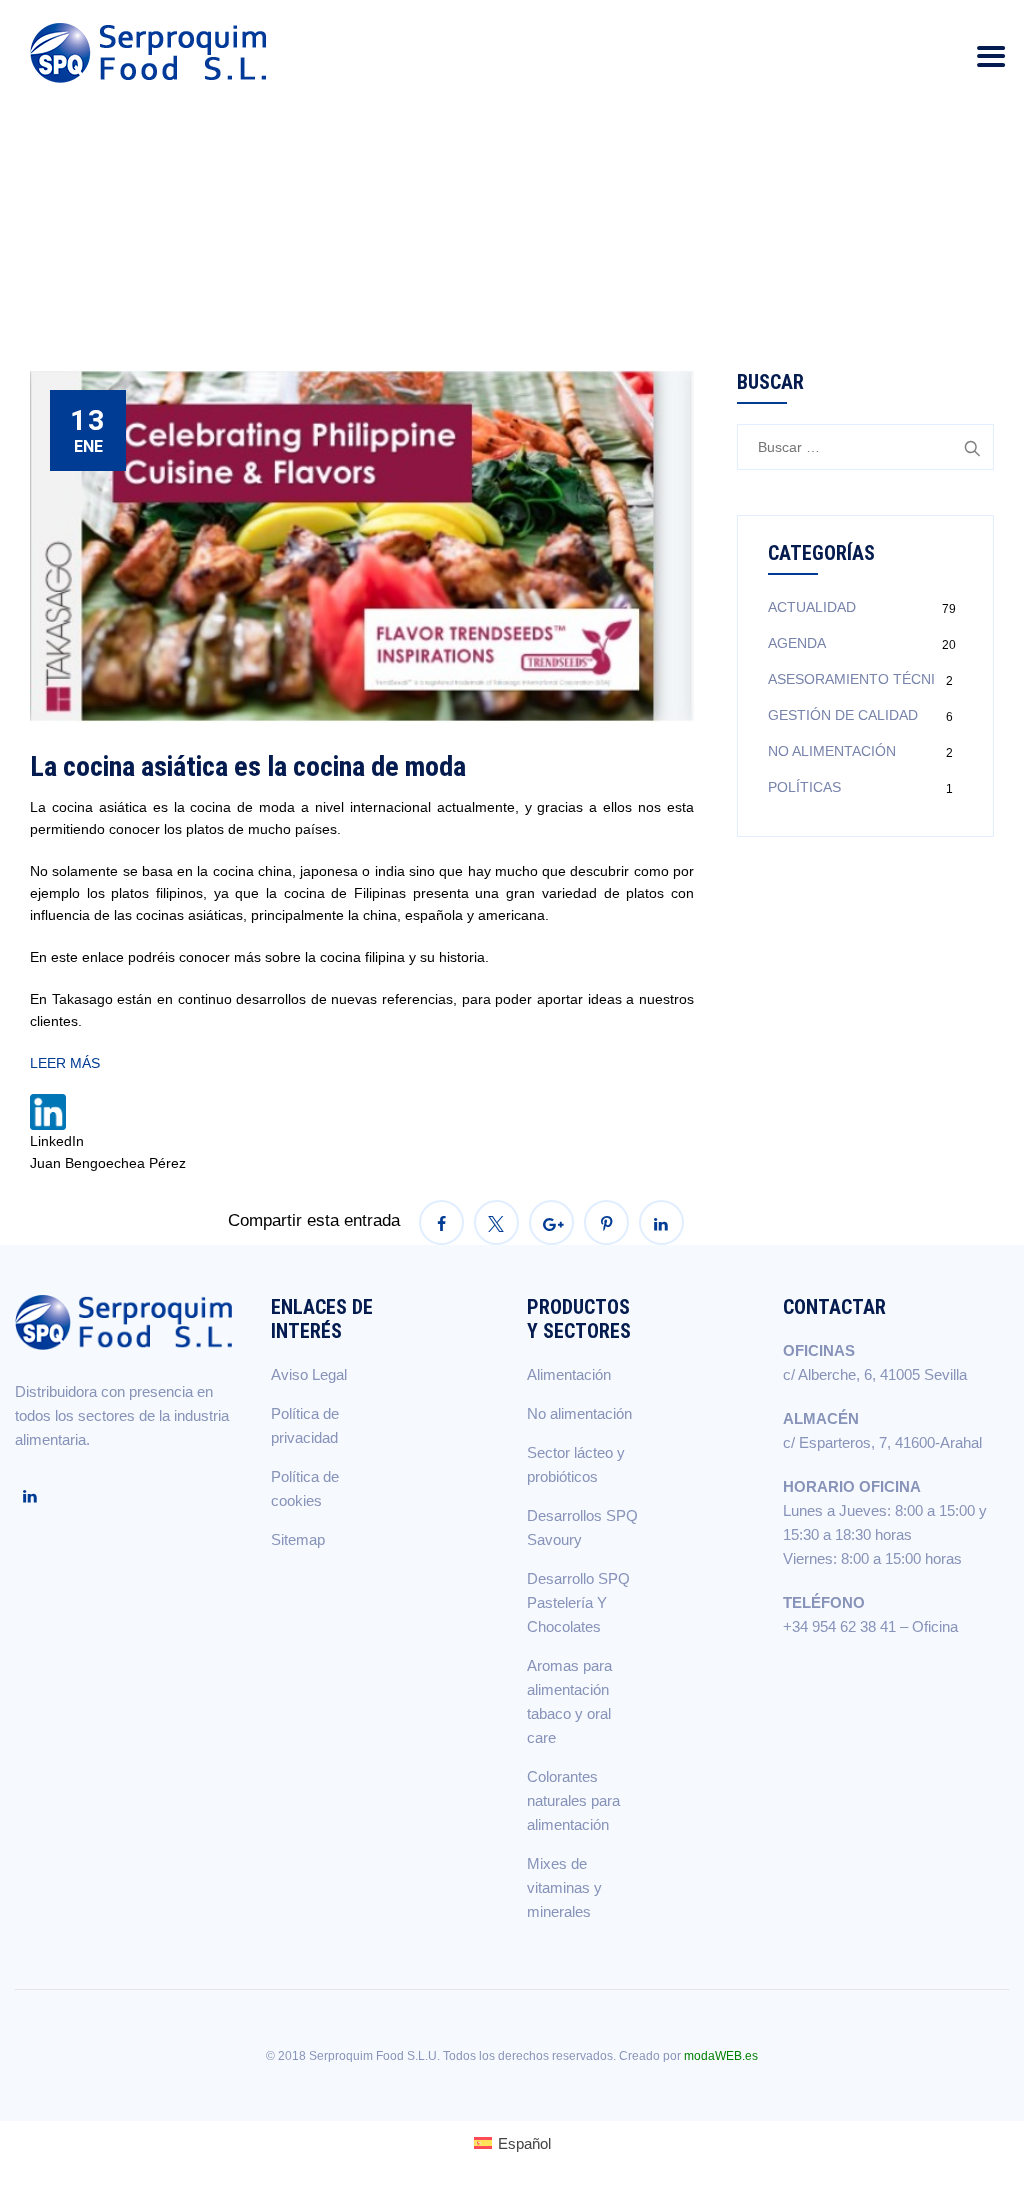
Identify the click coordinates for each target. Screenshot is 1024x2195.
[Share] (441, 1222)
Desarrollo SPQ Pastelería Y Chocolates (578, 1602)
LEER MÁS (65, 1063)
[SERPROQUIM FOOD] (152, 52)
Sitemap (298, 1539)
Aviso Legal (309, 1374)
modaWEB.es (721, 2056)
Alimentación (569, 1374)
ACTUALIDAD (812, 607)
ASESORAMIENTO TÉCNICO (862, 679)
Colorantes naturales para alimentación (573, 1800)
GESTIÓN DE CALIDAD (843, 715)
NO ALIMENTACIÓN (832, 751)
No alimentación (579, 1413)
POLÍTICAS (804, 787)
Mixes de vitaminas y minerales (564, 1887)
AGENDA (797, 643)
